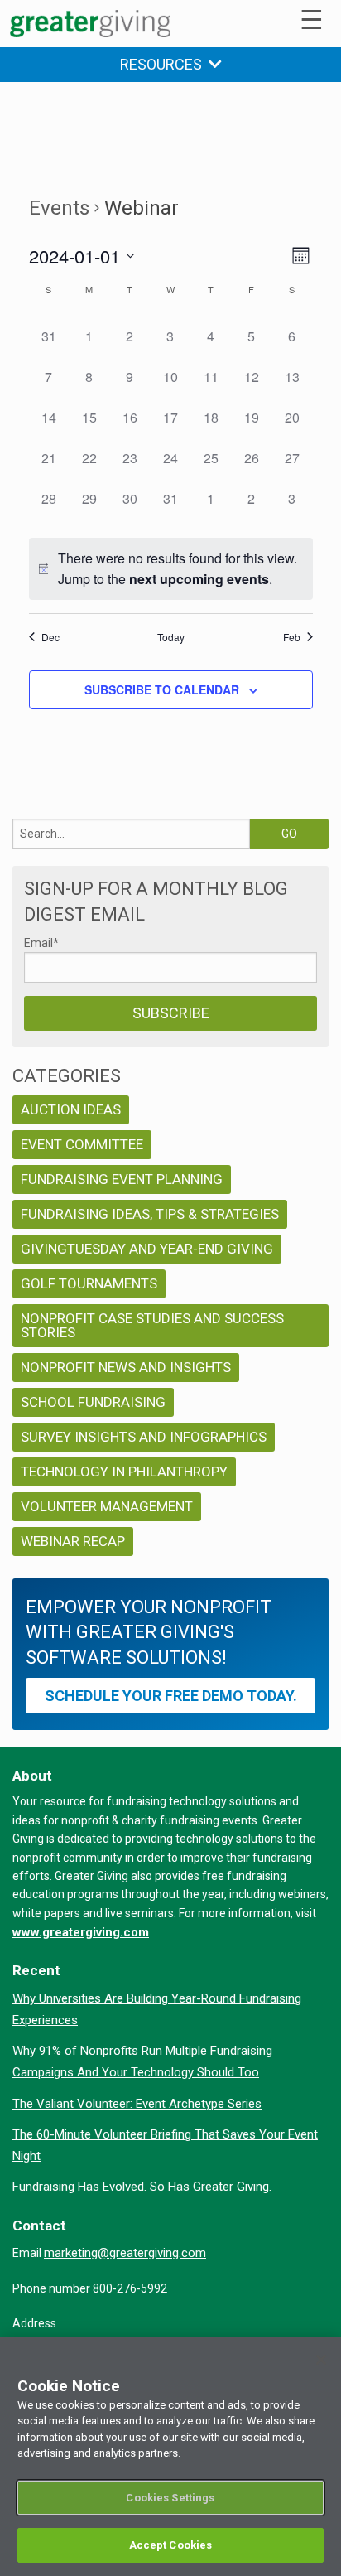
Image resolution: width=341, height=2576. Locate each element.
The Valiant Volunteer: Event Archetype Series (137, 2104)
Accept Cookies (171, 2545)
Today (171, 637)
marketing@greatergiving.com (125, 2253)
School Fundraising (93, 1402)
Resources (164, 64)
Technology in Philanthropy (124, 1472)
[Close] (321, 2360)
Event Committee (82, 1144)
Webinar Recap (73, 1541)
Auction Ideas (71, 1109)
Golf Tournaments (89, 1283)
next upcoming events (199, 579)
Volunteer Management (107, 1506)
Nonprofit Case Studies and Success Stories (152, 1325)
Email (41, 943)
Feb (292, 637)
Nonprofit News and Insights (126, 1367)
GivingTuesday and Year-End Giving (147, 1249)
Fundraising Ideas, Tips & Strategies (150, 1214)
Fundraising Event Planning (122, 1179)
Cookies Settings (170, 2498)
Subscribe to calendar (162, 689)
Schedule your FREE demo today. (171, 1696)
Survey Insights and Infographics (144, 1437)
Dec (50, 637)
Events (59, 208)
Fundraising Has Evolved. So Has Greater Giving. (142, 2187)
